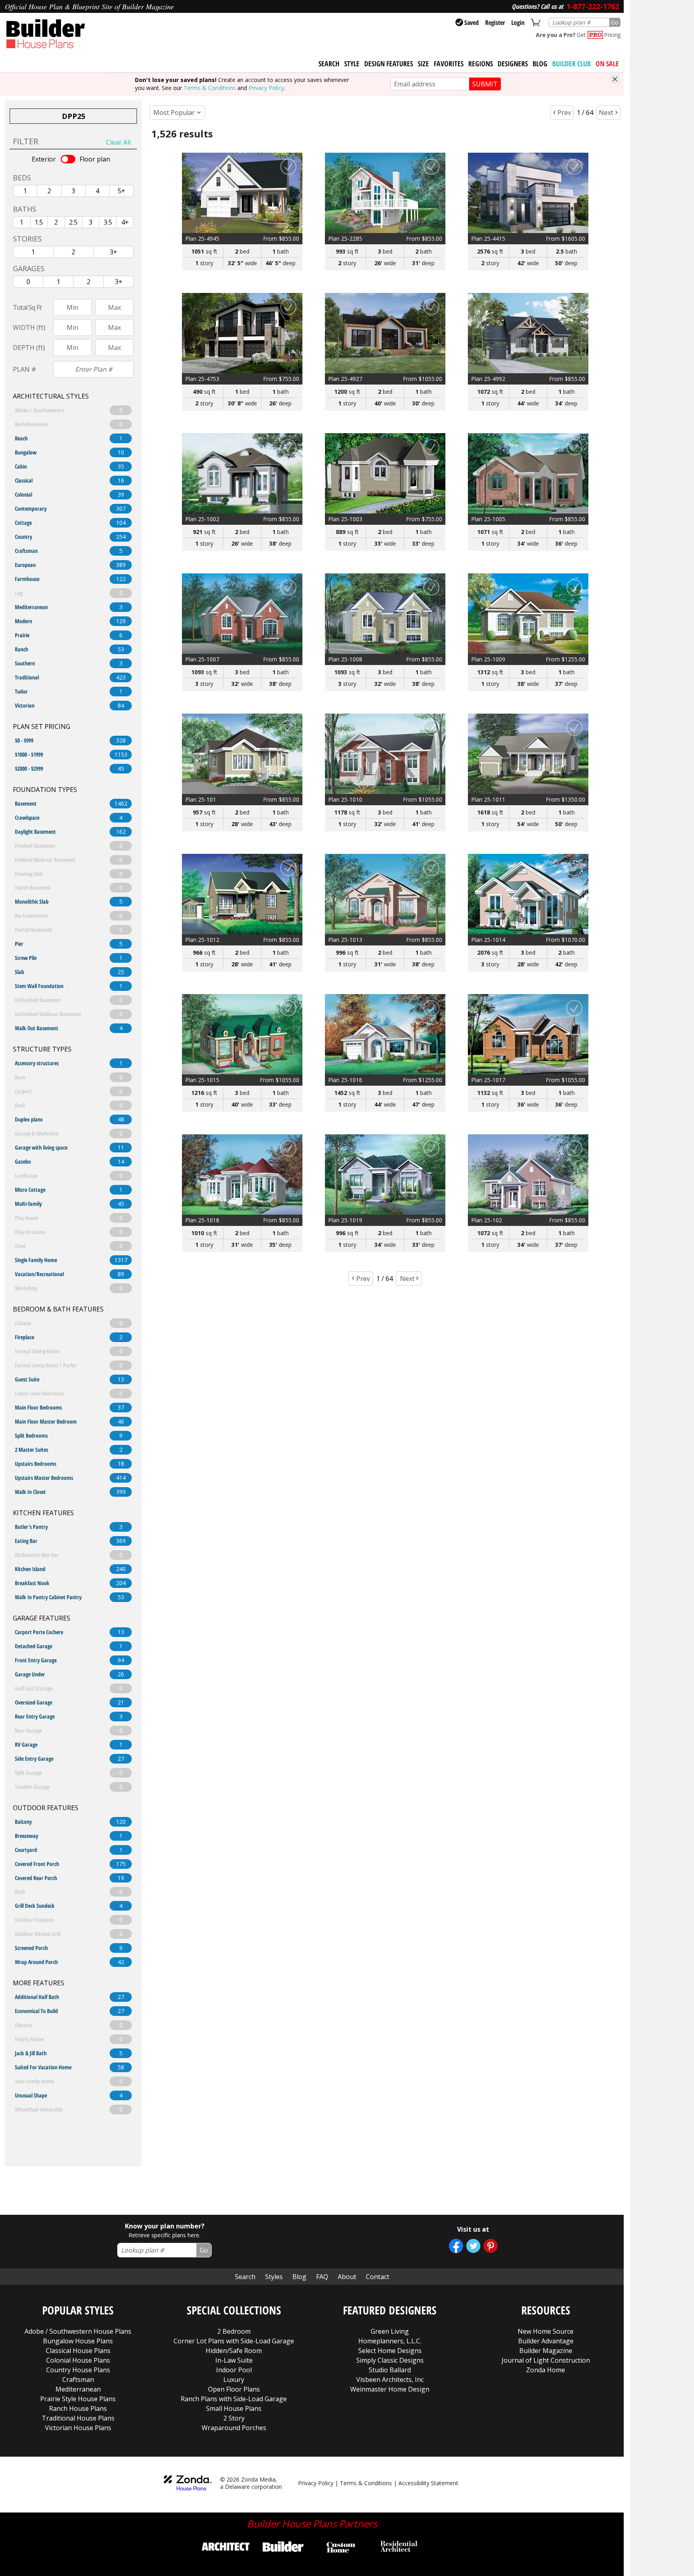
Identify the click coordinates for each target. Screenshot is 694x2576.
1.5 (39, 222)
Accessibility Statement (428, 2483)
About (347, 2277)
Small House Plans (234, 2408)
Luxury (234, 2380)
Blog (540, 63)
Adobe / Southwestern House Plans (78, 2331)
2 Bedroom (234, 2331)
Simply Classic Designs (390, 2360)
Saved (472, 23)
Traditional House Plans (78, 2418)
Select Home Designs (390, 2351)
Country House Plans (78, 2370)
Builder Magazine (546, 2351)
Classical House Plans (78, 2351)
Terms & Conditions (210, 88)
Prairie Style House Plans (78, 2399)
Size (423, 63)
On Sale (607, 63)
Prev (564, 113)
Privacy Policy (266, 88)
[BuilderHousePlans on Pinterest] (491, 2246)
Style (352, 63)
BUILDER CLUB (572, 63)
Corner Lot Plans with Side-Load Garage (234, 2341)
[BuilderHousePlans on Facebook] (456, 2246)
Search (245, 2277)
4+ (125, 222)
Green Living (390, 2331)
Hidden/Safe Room (234, 2351)
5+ (121, 191)
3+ (113, 252)
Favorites (449, 63)
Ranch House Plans (78, 2408)
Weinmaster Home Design (390, 2389)
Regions (481, 63)
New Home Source (546, 2331)
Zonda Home (546, 2370)
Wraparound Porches (234, 2428)
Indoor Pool (234, 2370)
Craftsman (78, 2380)
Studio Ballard (390, 2370)
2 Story (234, 2418)
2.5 (73, 222)
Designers (513, 63)
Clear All (118, 142)
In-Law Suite (234, 2360)
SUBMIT (485, 84)
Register (495, 23)
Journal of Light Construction (546, 2360)
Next (606, 113)
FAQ (322, 2277)
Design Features (389, 63)
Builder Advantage (546, 2341)
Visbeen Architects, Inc (390, 2380)
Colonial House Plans (78, 2360)
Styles (274, 2277)
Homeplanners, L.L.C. (390, 2341)
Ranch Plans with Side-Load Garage (234, 2399)
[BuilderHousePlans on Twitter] (473, 2246)
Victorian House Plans (78, 2428)
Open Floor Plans (234, 2389)
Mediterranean (78, 2389)
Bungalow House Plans (78, 2341)
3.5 (108, 222)
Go (615, 22)
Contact (378, 2277)
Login (518, 23)
